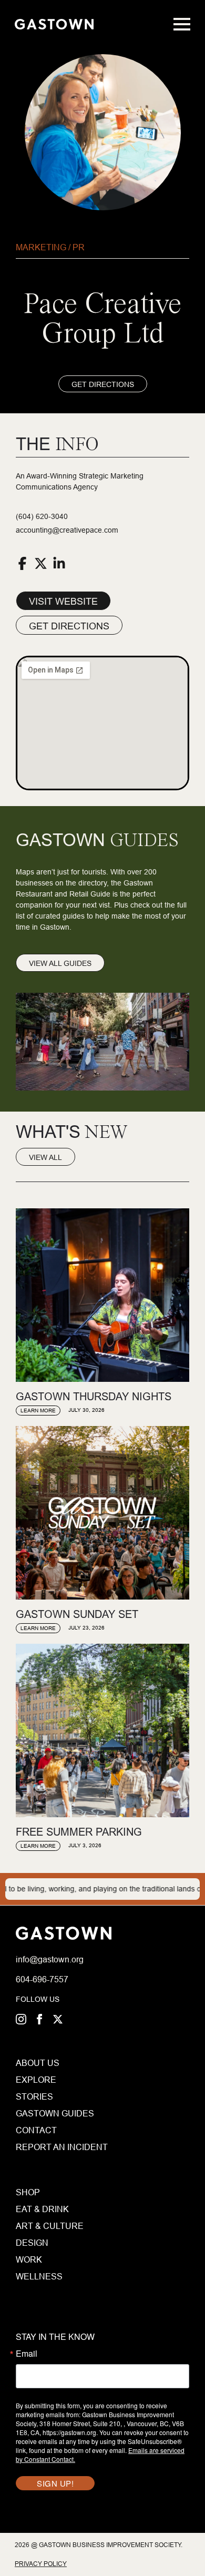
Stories (34, 2096)
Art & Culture (50, 2226)
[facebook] (39, 2019)
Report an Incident (38, 2147)
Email (27, 2354)
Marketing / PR (50, 247)
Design (32, 2243)
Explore (36, 2080)
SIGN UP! (55, 2483)
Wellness (39, 2276)
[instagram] (21, 2019)
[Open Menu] (182, 24)
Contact (36, 2130)
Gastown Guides (38, 2113)
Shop (28, 2192)
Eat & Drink (42, 2209)
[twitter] (58, 2019)
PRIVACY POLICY (41, 2564)
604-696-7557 (42, 1979)
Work (29, 2259)
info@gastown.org (50, 1959)
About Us (38, 2063)
